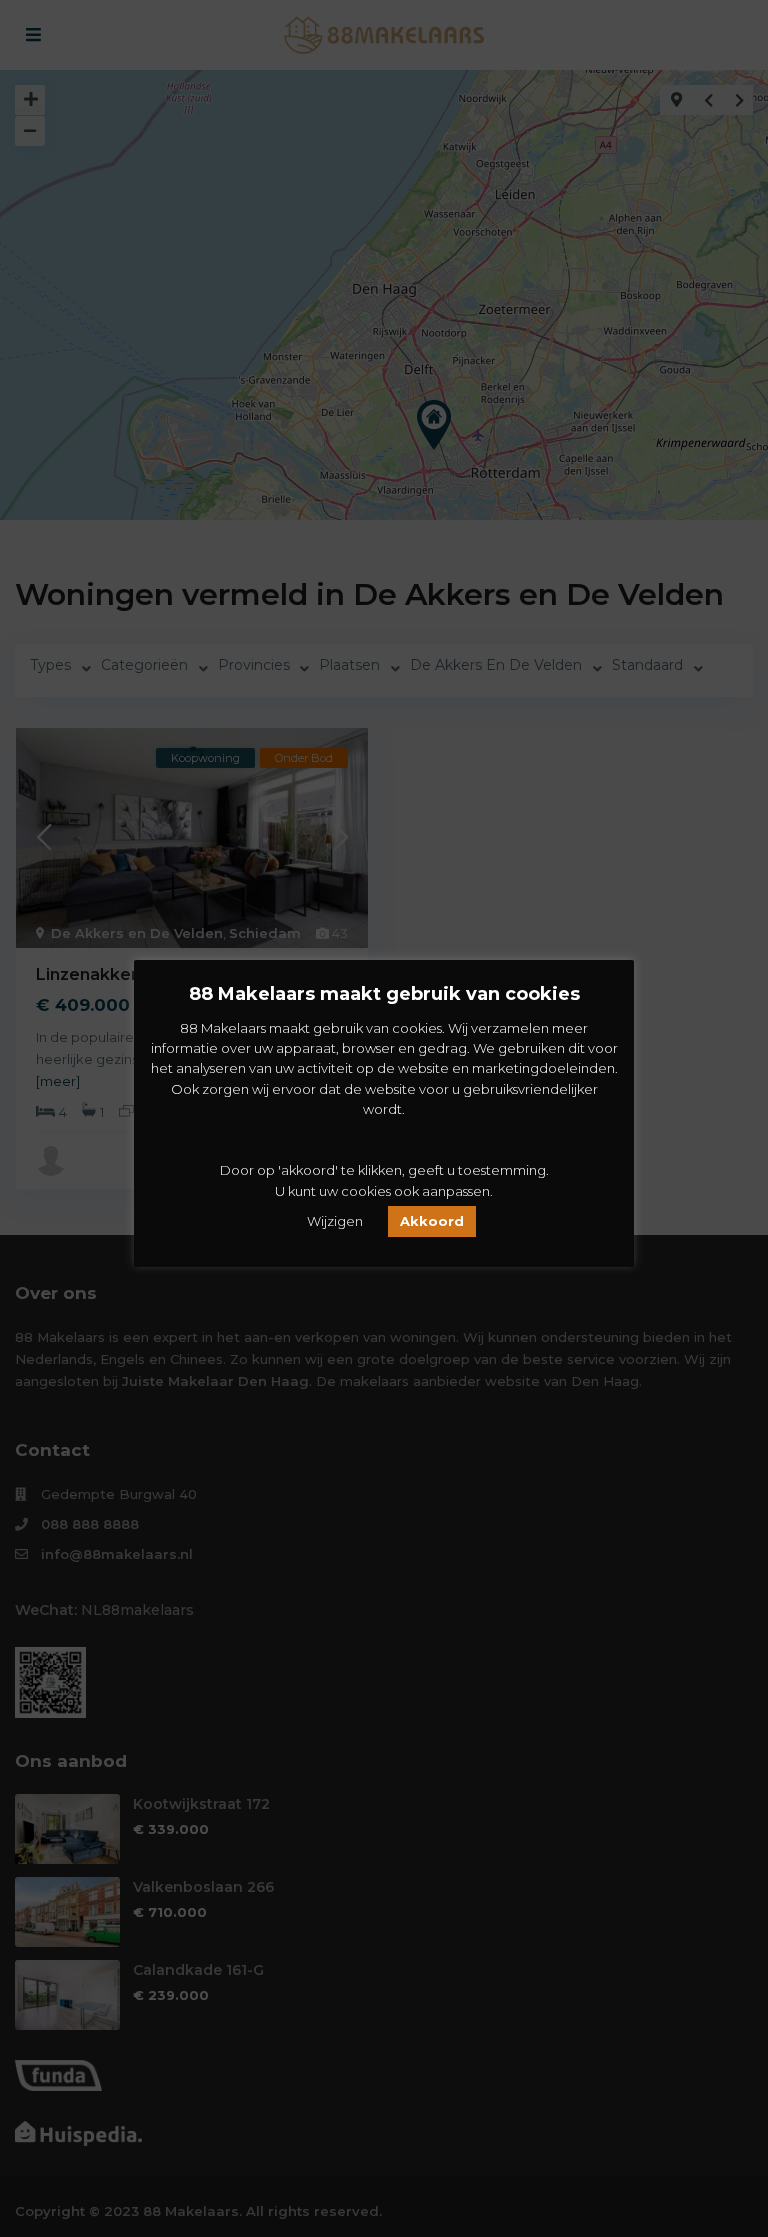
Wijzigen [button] (335, 1221)
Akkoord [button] (432, 1221)
